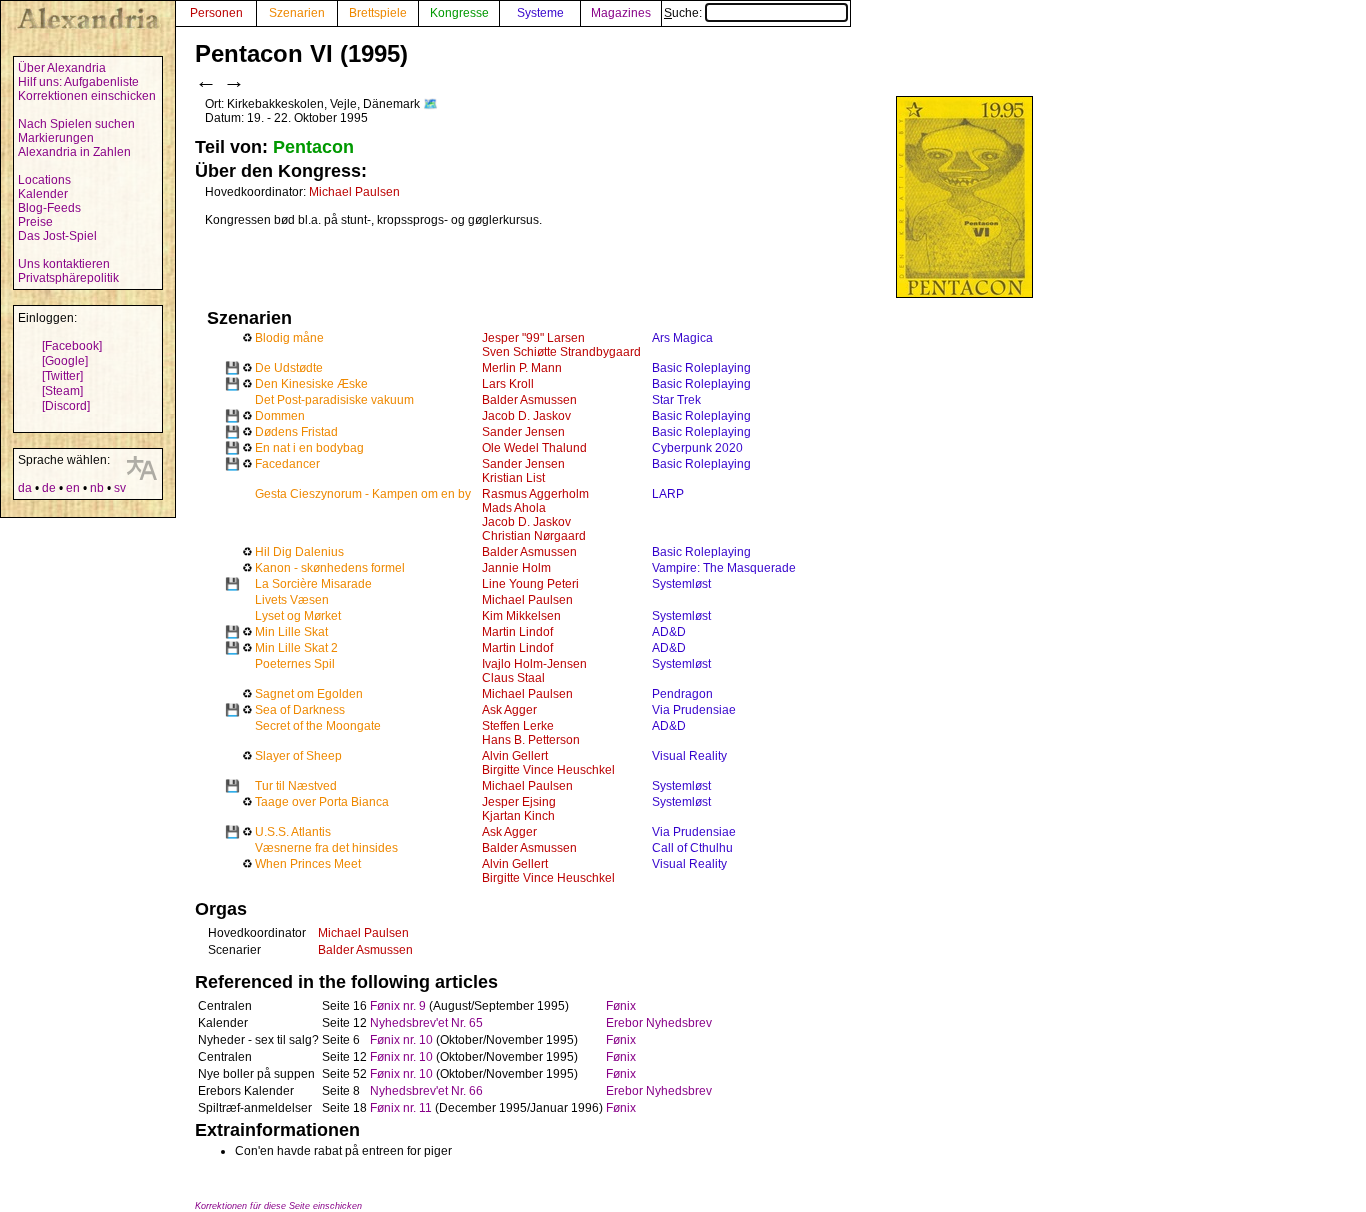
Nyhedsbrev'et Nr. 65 (426, 1023)
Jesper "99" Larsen (533, 338)
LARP (668, 494)
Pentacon (313, 147)
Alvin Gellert (515, 756)
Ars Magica (682, 338)
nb (97, 488)
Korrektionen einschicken (87, 96)
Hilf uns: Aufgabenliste (78, 82)
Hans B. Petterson (531, 740)
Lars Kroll (508, 384)
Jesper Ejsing (519, 802)
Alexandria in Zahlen (74, 152)
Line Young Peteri (530, 584)
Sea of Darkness (300, 710)
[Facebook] (72, 346)
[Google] (65, 361)
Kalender (43, 194)
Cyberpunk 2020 (697, 448)
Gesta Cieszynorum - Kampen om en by (363, 494)
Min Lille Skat (291, 632)
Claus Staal (513, 678)
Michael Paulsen (354, 192)
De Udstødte (289, 368)
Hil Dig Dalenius (299, 552)
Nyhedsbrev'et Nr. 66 (426, 1091)
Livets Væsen (292, 600)
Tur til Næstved (296, 786)
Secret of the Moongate (318, 726)
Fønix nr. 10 (401, 1040)
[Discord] (66, 406)
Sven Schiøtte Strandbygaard (561, 352)
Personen (216, 13)
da (25, 488)
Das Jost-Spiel (57, 236)
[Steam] (62, 391)
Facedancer (287, 464)
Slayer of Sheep (298, 756)
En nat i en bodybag (309, 448)
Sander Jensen (523, 432)
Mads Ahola (514, 508)
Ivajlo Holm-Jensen (534, 664)
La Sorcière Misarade (313, 584)
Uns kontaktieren (64, 264)
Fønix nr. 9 (398, 1006)
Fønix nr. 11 (401, 1108)
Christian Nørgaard (534, 536)
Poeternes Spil (295, 664)
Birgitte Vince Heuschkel (548, 770)
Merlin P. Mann (522, 368)
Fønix (621, 1006)
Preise (35, 222)
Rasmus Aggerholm (535, 494)
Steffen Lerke (518, 726)
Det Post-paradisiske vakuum (334, 400)
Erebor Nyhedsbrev (659, 1023)
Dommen (280, 416)
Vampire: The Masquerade (724, 568)
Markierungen (56, 138)
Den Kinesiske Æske (311, 384)
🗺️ (430, 104)
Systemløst (681, 584)
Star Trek (676, 400)
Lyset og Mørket (298, 616)
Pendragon (682, 694)
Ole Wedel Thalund (534, 448)
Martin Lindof (517, 632)
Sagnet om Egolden (309, 694)
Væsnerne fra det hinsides (326, 848)
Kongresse (459, 13)
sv (120, 488)
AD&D (669, 632)
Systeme (540, 13)
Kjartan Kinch (518, 816)
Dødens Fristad (296, 432)
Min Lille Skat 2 (296, 648)
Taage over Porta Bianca (322, 802)
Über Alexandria (62, 68)
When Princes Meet (308, 864)
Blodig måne (289, 338)
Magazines (621, 13)
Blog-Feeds (49, 208)
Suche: (684, 13)
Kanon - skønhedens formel (330, 568)
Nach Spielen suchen (76, 124)
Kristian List (513, 478)
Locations (44, 180)
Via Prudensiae (694, 710)
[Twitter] (62, 376)
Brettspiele (378, 13)
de (49, 488)
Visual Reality (689, 756)
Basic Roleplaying (701, 368)
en (73, 488)
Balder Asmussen (529, 400)
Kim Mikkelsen (521, 616)
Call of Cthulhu (692, 848)
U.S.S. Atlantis (293, 832)
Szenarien (297, 13)
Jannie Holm (516, 568)
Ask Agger (509, 710)
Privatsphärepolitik (68, 278)
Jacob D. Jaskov (526, 416)
